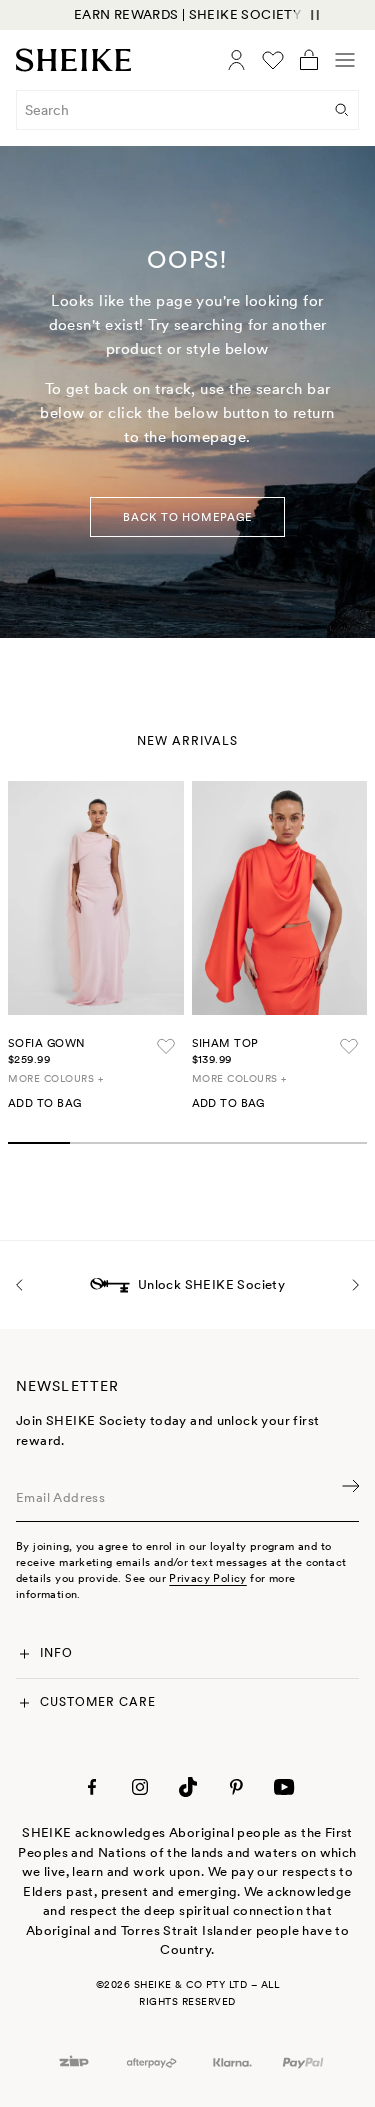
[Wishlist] (273, 60)
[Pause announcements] (315, 15)
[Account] (237, 60)
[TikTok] (188, 1787)
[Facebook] (92, 1787)
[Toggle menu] (345, 60)
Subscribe (349, 1498)
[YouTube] (284, 1787)
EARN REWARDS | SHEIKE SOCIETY (187, 14)
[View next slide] (355, 1284)
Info (56, 1653)
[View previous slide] (20, 1284)
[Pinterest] (236, 1787)
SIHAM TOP (225, 1043)
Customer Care (97, 1702)
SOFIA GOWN (46, 1043)
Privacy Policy (207, 1578)
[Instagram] (140, 1787)
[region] (187, 15)
